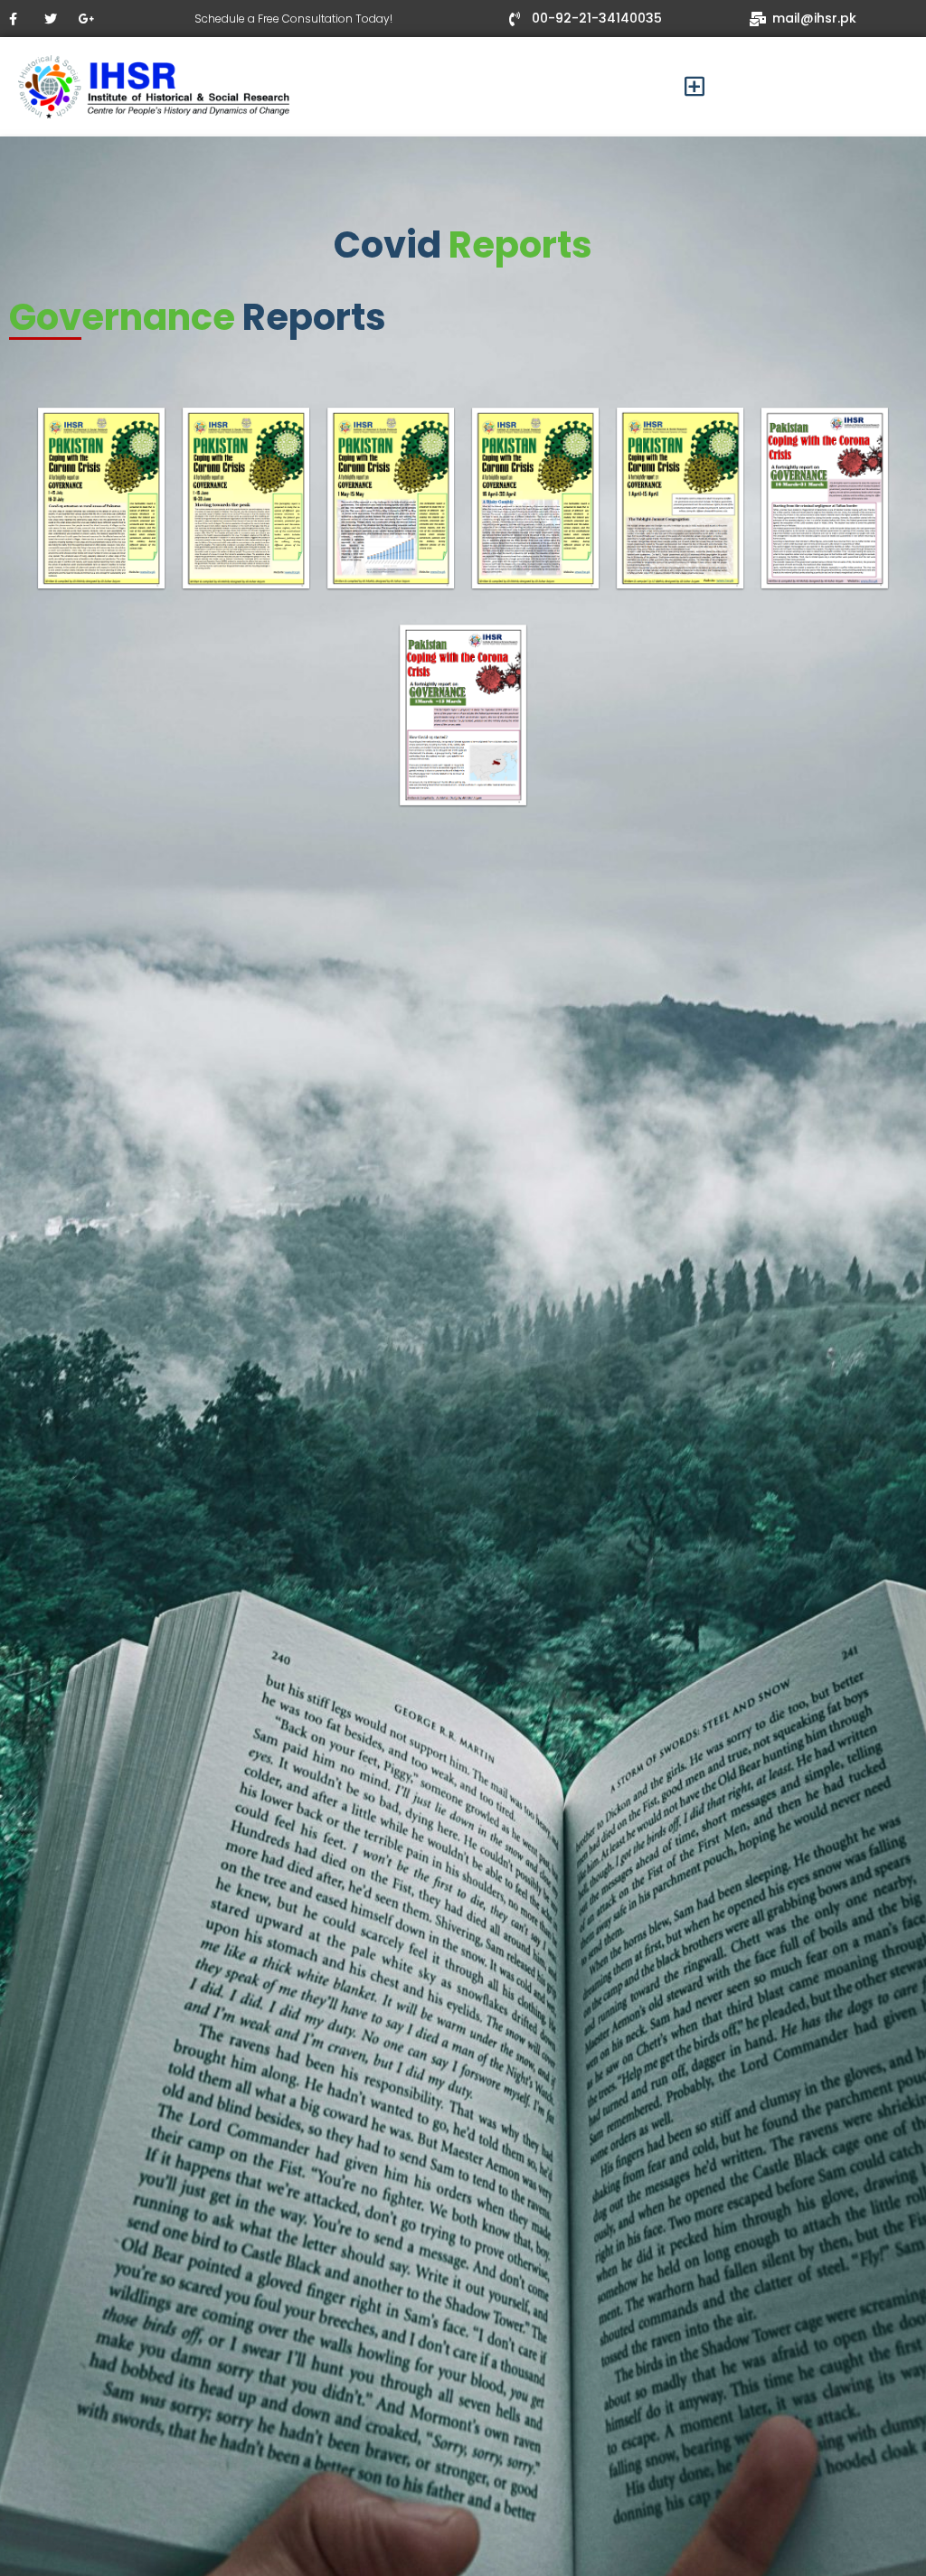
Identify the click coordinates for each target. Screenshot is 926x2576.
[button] (695, 87)
